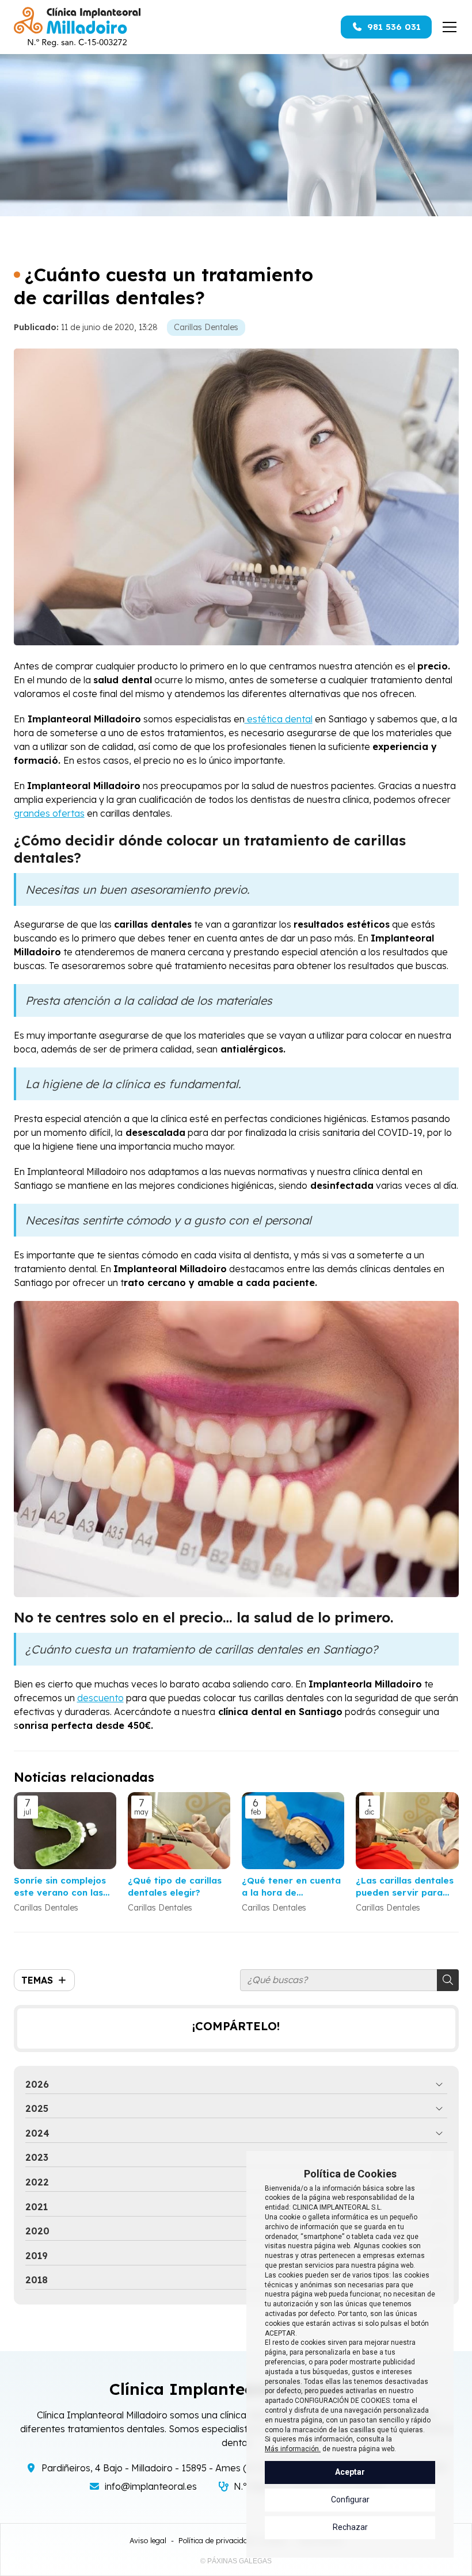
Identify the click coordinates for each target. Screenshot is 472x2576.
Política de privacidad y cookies (232, 2540)
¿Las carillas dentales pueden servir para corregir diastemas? (405, 1887)
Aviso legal (148, 2540)
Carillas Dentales (206, 327)
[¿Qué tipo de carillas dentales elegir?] (179, 1831)
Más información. (293, 2449)
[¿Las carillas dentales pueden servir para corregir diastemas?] (407, 1831)
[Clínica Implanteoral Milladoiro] (77, 27)
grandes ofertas (49, 813)
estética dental (279, 719)
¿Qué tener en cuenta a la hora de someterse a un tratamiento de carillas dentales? (291, 1887)
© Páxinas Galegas (236, 2561)
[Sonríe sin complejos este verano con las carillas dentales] (65, 1831)
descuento (100, 1698)
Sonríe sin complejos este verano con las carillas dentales (60, 1887)
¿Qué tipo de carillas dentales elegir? (175, 1886)
